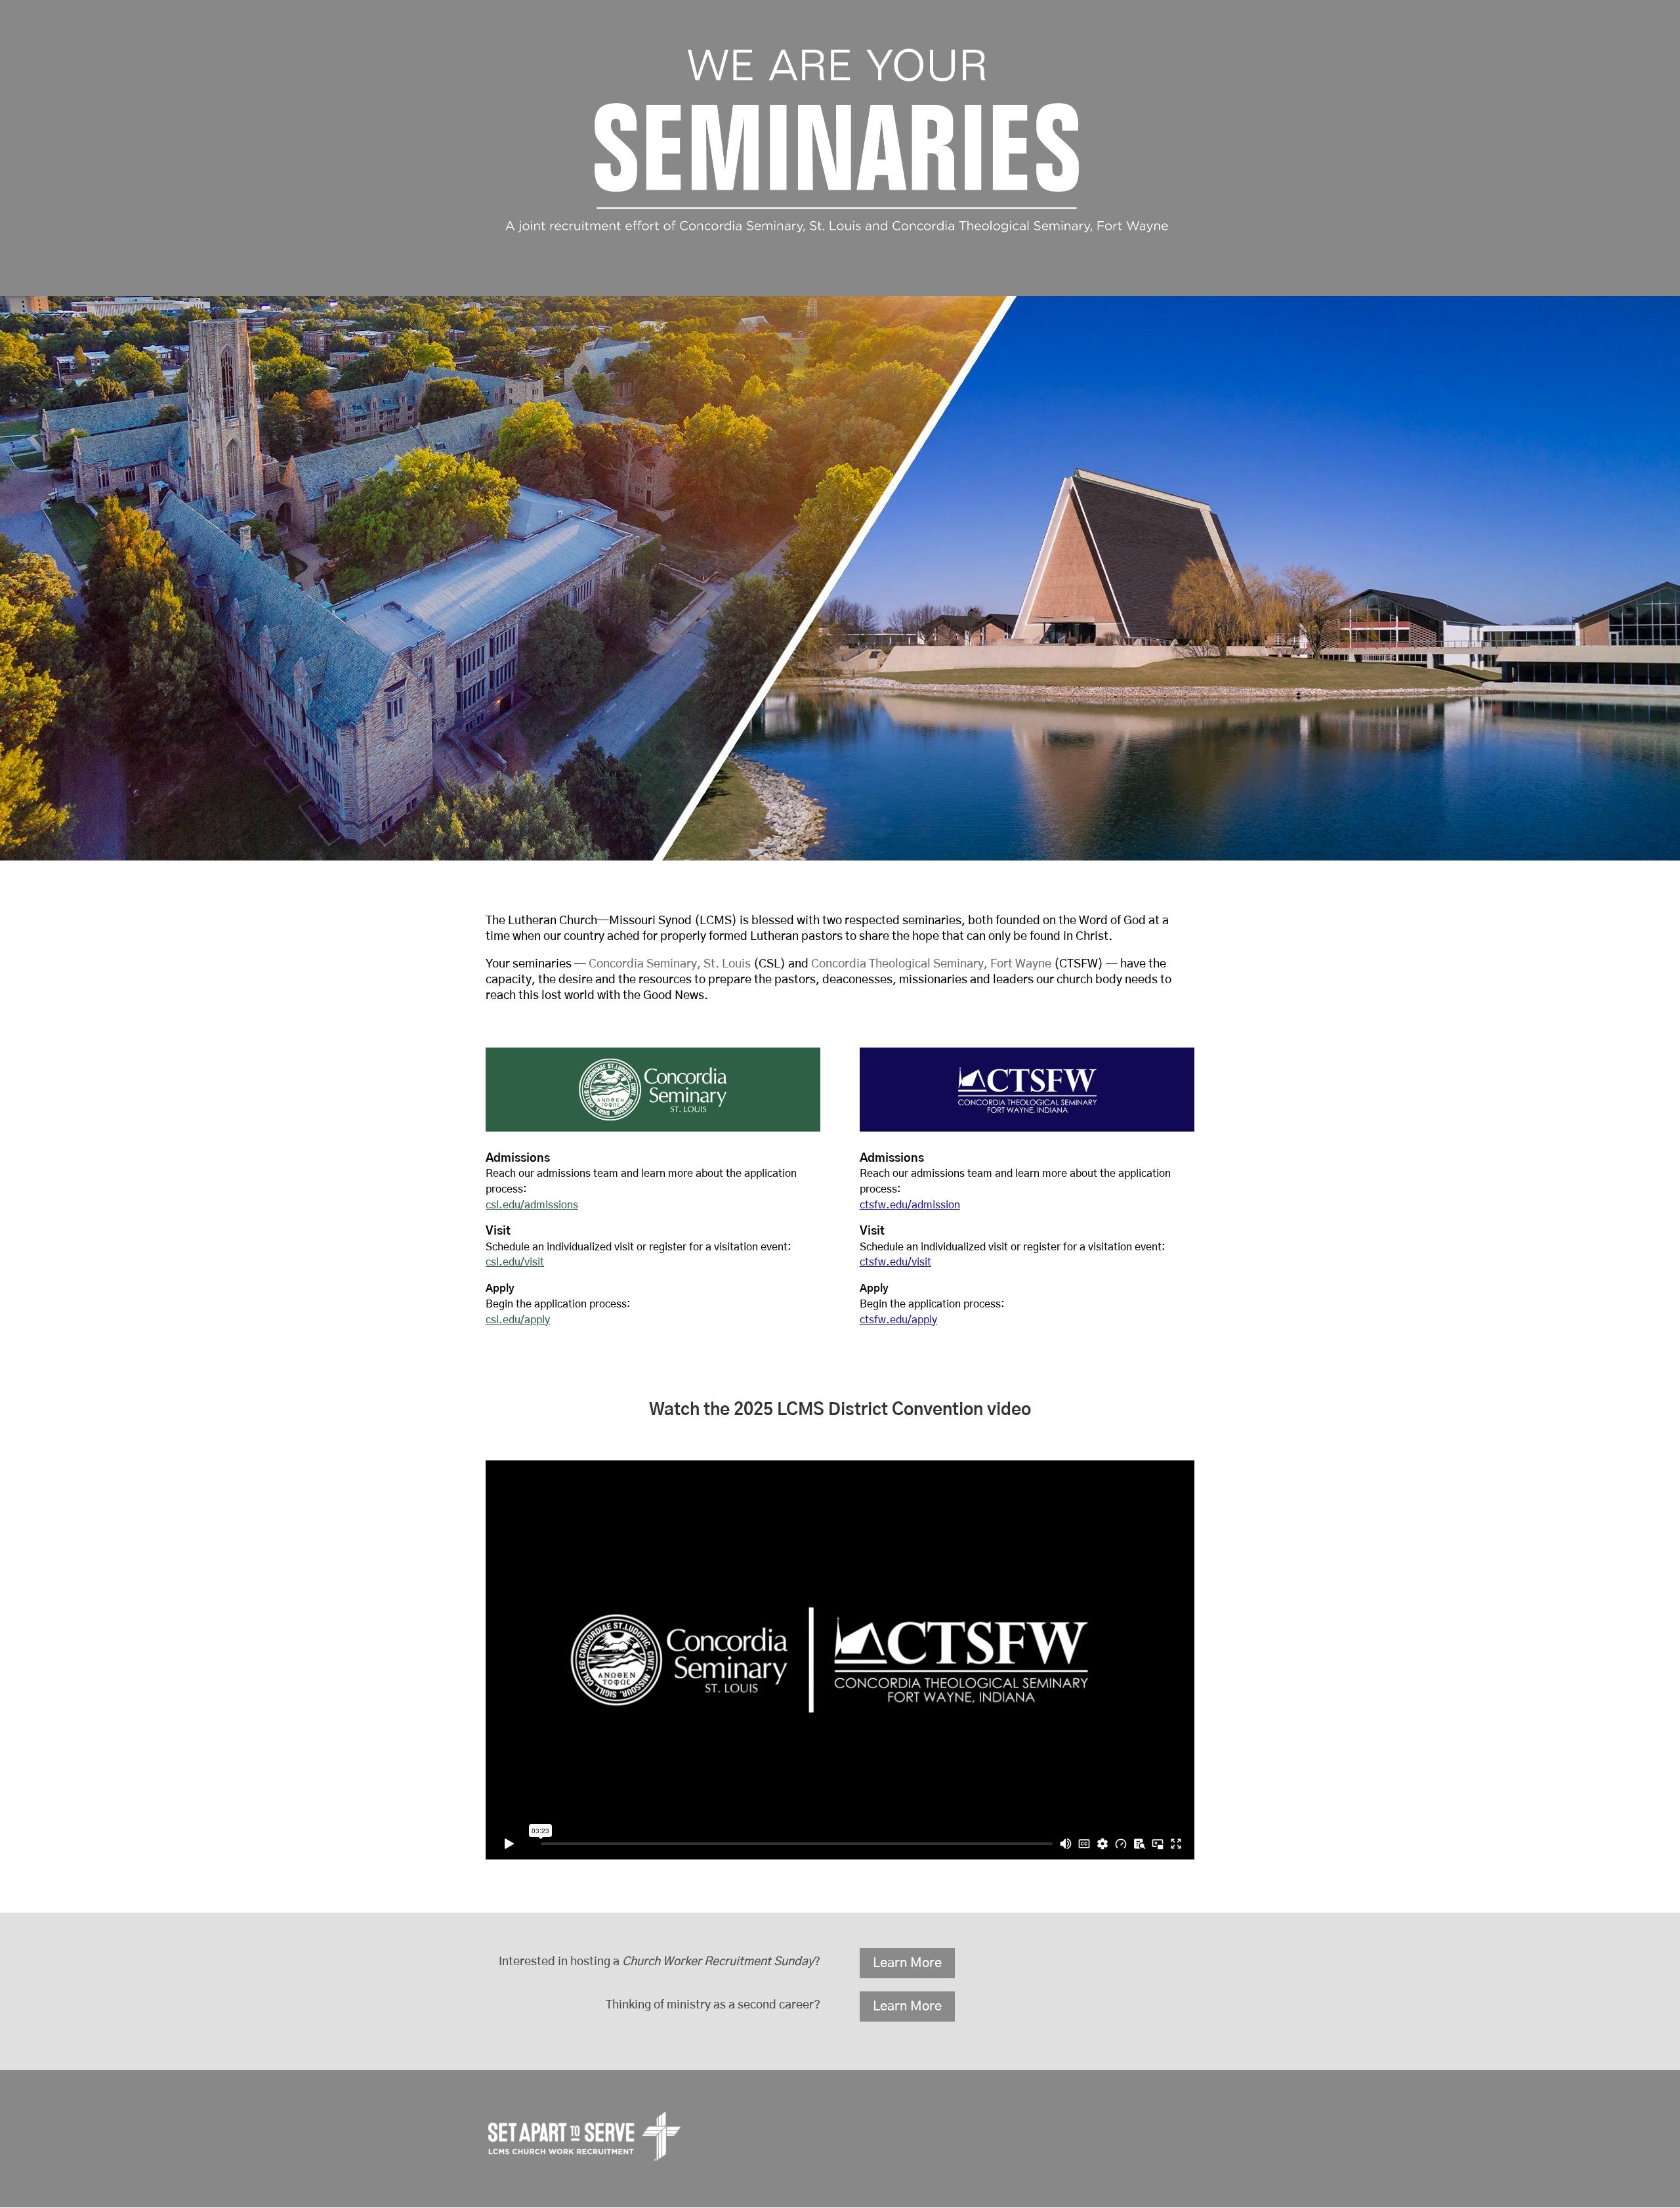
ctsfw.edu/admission (910, 1205)
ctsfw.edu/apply (898, 1320)
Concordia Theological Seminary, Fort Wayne (931, 964)
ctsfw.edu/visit (895, 1262)
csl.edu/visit (515, 1262)
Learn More (907, 1963)
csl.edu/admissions (532, 1205)
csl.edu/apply (518, 1320)
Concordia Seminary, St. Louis (670, 964)
